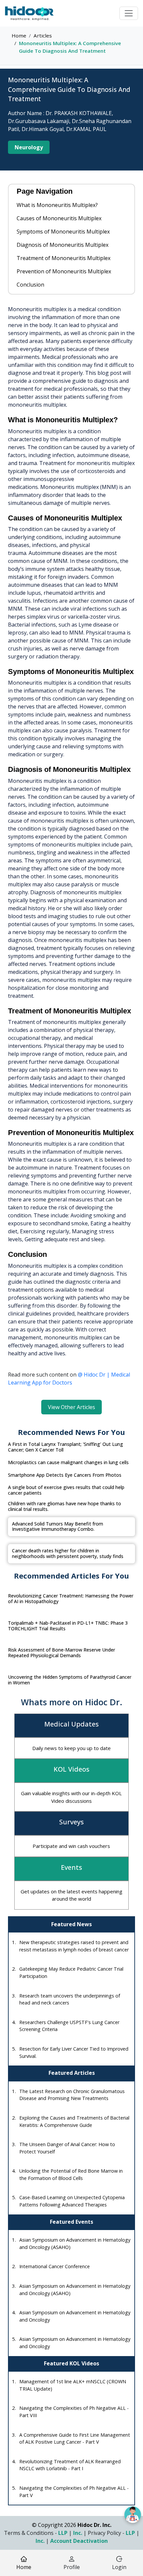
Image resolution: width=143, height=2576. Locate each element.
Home (19, 35)
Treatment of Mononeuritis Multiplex (64, 258)
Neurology (29, 147)
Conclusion (30, 285)
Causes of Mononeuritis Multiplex (59, 218)
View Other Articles (71, 1407)
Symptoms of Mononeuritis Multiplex (63, 232)
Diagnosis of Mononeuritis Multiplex (63, 245)
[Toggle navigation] (129, 13)
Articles (43, 35)
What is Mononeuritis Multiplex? (57, 205)
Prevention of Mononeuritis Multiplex (64, 271)
